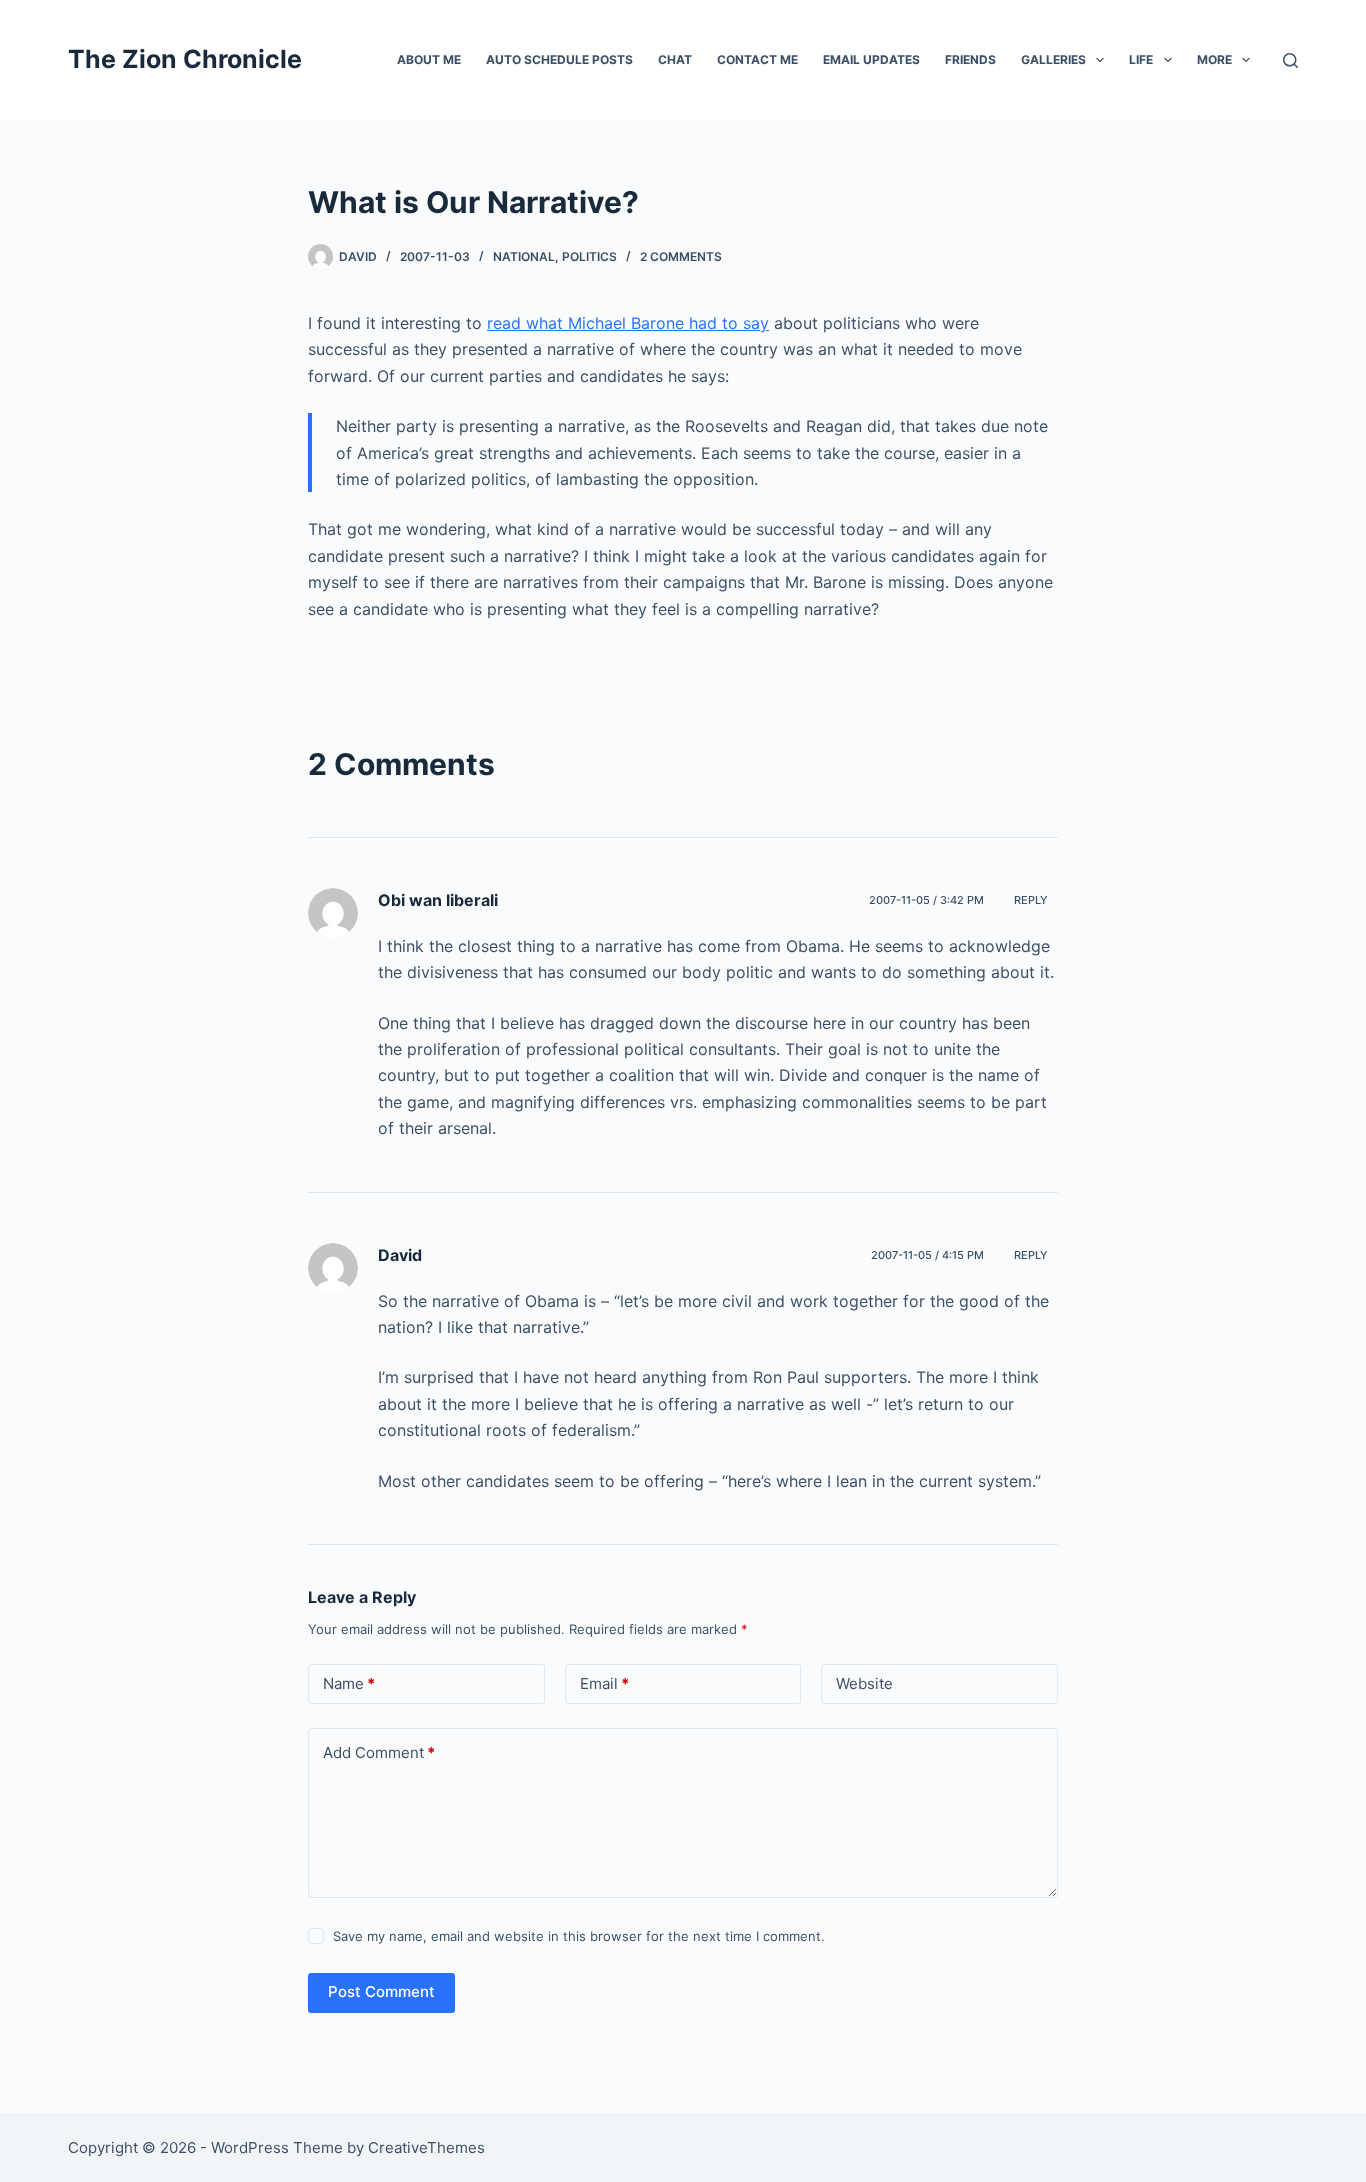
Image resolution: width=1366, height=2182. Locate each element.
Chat (675, 59)
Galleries (1053, 59)
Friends (970, 59)
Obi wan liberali (438, 900)
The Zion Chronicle (185, 59)
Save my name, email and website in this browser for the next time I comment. (579, 1936)
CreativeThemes (426, 2147)
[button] (1100, 60)
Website (864, 1683)
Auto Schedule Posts (559, 59)
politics (589, 256)
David (400, 1255)
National (524, 256)
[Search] (1290, 60)
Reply (1031, 900)
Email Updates (871, 59)
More (1214, 59)
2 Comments (681, 256)
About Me (429, 59)
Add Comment (379, 1752)
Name (349, 1683)
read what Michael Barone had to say (628, 323)
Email (604, 1683)
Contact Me (757, 59)
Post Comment (381, 1991)
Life (1141, 59)
